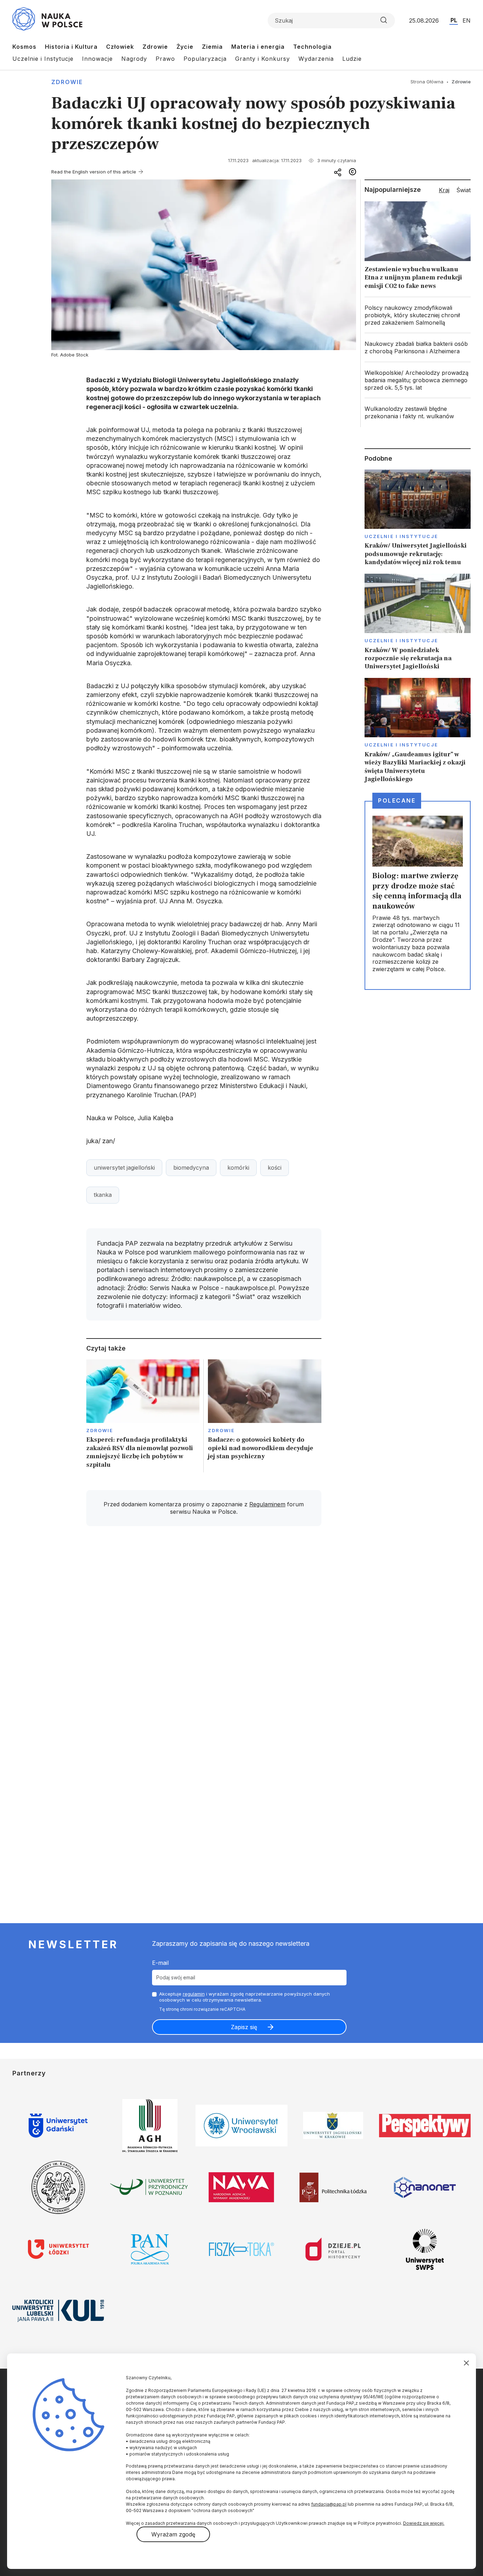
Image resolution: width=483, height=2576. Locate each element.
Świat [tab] (464, 190)
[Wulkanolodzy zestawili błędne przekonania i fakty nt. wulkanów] (418, 413)
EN (467, 20)
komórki (238, 1168)
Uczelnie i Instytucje (43, 59)
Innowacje (97, 59)
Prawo (165, 59)
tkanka (103, 1195)
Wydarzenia (316, 59)
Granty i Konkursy (263, 59)
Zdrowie (155, 47)
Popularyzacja (205, 59)
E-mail (160, 1963)
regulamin (194, 1994)
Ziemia (212, 47)
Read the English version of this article (94, 172)
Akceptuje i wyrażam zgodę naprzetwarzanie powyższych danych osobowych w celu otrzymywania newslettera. (245, 1997)
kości (275, 1168)
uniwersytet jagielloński (124, 1168)
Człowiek (120, 47)
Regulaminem (267, 1504)
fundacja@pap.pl (329, 2504)
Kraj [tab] (444, 190)
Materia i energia (258, 47)
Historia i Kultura (71, 47)
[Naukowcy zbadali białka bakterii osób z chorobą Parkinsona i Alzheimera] (418, 348)
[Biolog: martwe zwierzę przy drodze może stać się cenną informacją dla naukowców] (418, 895)
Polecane (397, 800)
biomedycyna (191, 1168)
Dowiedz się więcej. (424, 2523)
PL (454, 20)
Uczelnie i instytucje (401, 536)
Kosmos (24, 47)
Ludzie (352, 59)
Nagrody (134, 59)
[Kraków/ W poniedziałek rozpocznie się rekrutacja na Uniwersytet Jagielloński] (418, 622)
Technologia (312, 47)
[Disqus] (204, 1632)
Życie (185, 47)
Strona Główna (427, 82)
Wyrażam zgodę (173, 2534)
